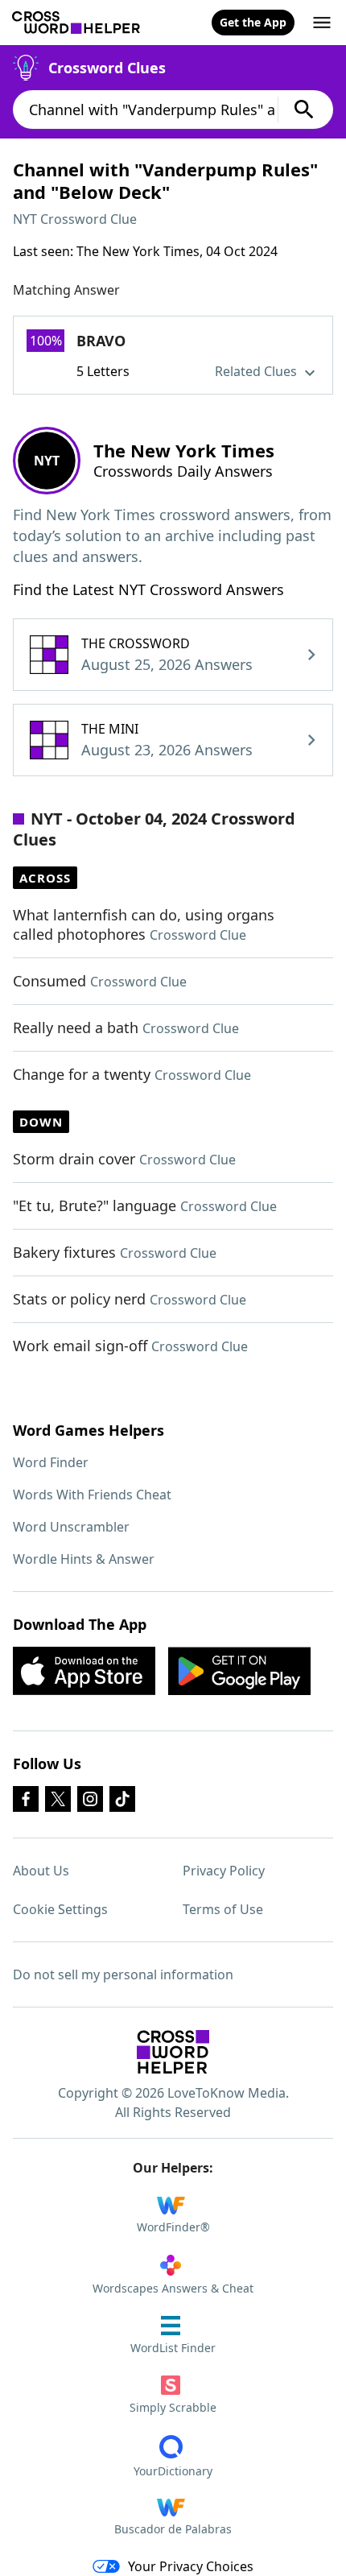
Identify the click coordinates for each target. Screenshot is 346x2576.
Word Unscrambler (71, 1527)
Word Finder (51, 1462)
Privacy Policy (224, 1871)
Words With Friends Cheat (92, 1495)
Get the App (253, 22)
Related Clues (257, 371)
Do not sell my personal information (123, 1974)
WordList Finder (173, 2348)
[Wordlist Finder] (173, 2052)
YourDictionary (173, 2471)
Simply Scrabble (173, 2407)
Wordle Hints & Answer (84, 1559)
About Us (41, 1871)
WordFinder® (173, 2227)
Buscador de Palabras (173, 2529)
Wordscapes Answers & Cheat (173, 2288)
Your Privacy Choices (191, 2566)
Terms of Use (223, 1909)
